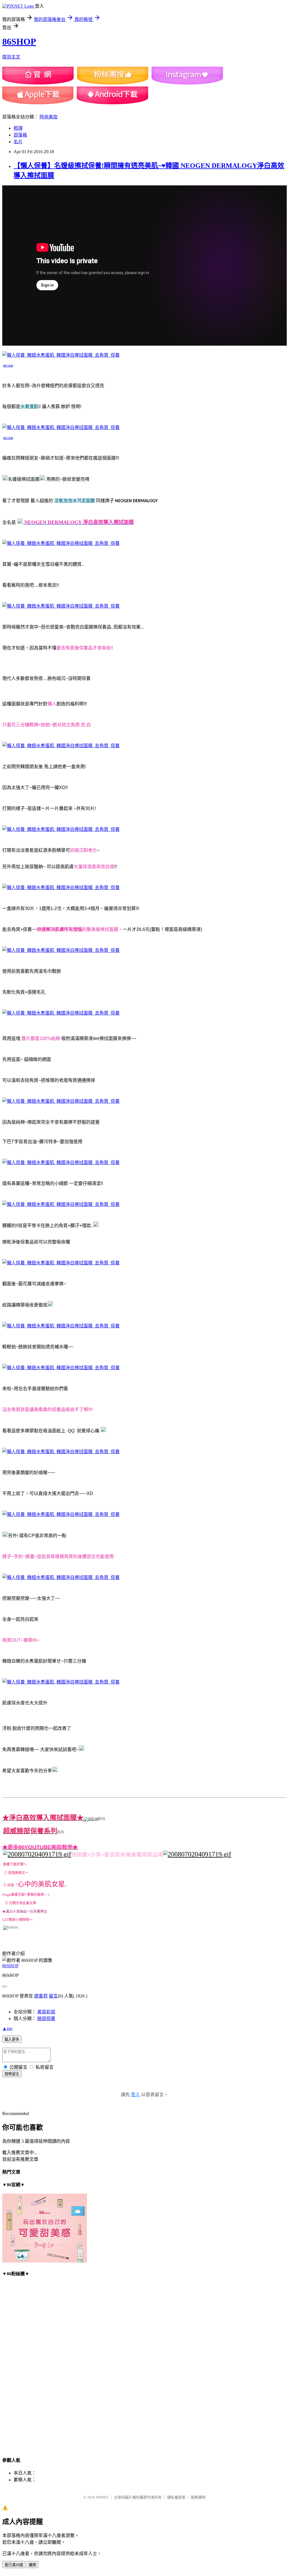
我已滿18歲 (14, 2565)
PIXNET (102, 2497)
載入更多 (12, 2039)
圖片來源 (8, 366)
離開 (32, 2565)
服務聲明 (198, 2497)
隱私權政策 (176, 2497)
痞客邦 (41, 1996)
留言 (53, 1996)
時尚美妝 (49, 117)
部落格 (20, 135)
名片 (18, 142)
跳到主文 (11, 57)
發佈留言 (12, 2074)
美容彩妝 (46, 2012)
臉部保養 (46, 2019)
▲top (7, 2028)
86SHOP (19, 42)
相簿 (18, 128)
